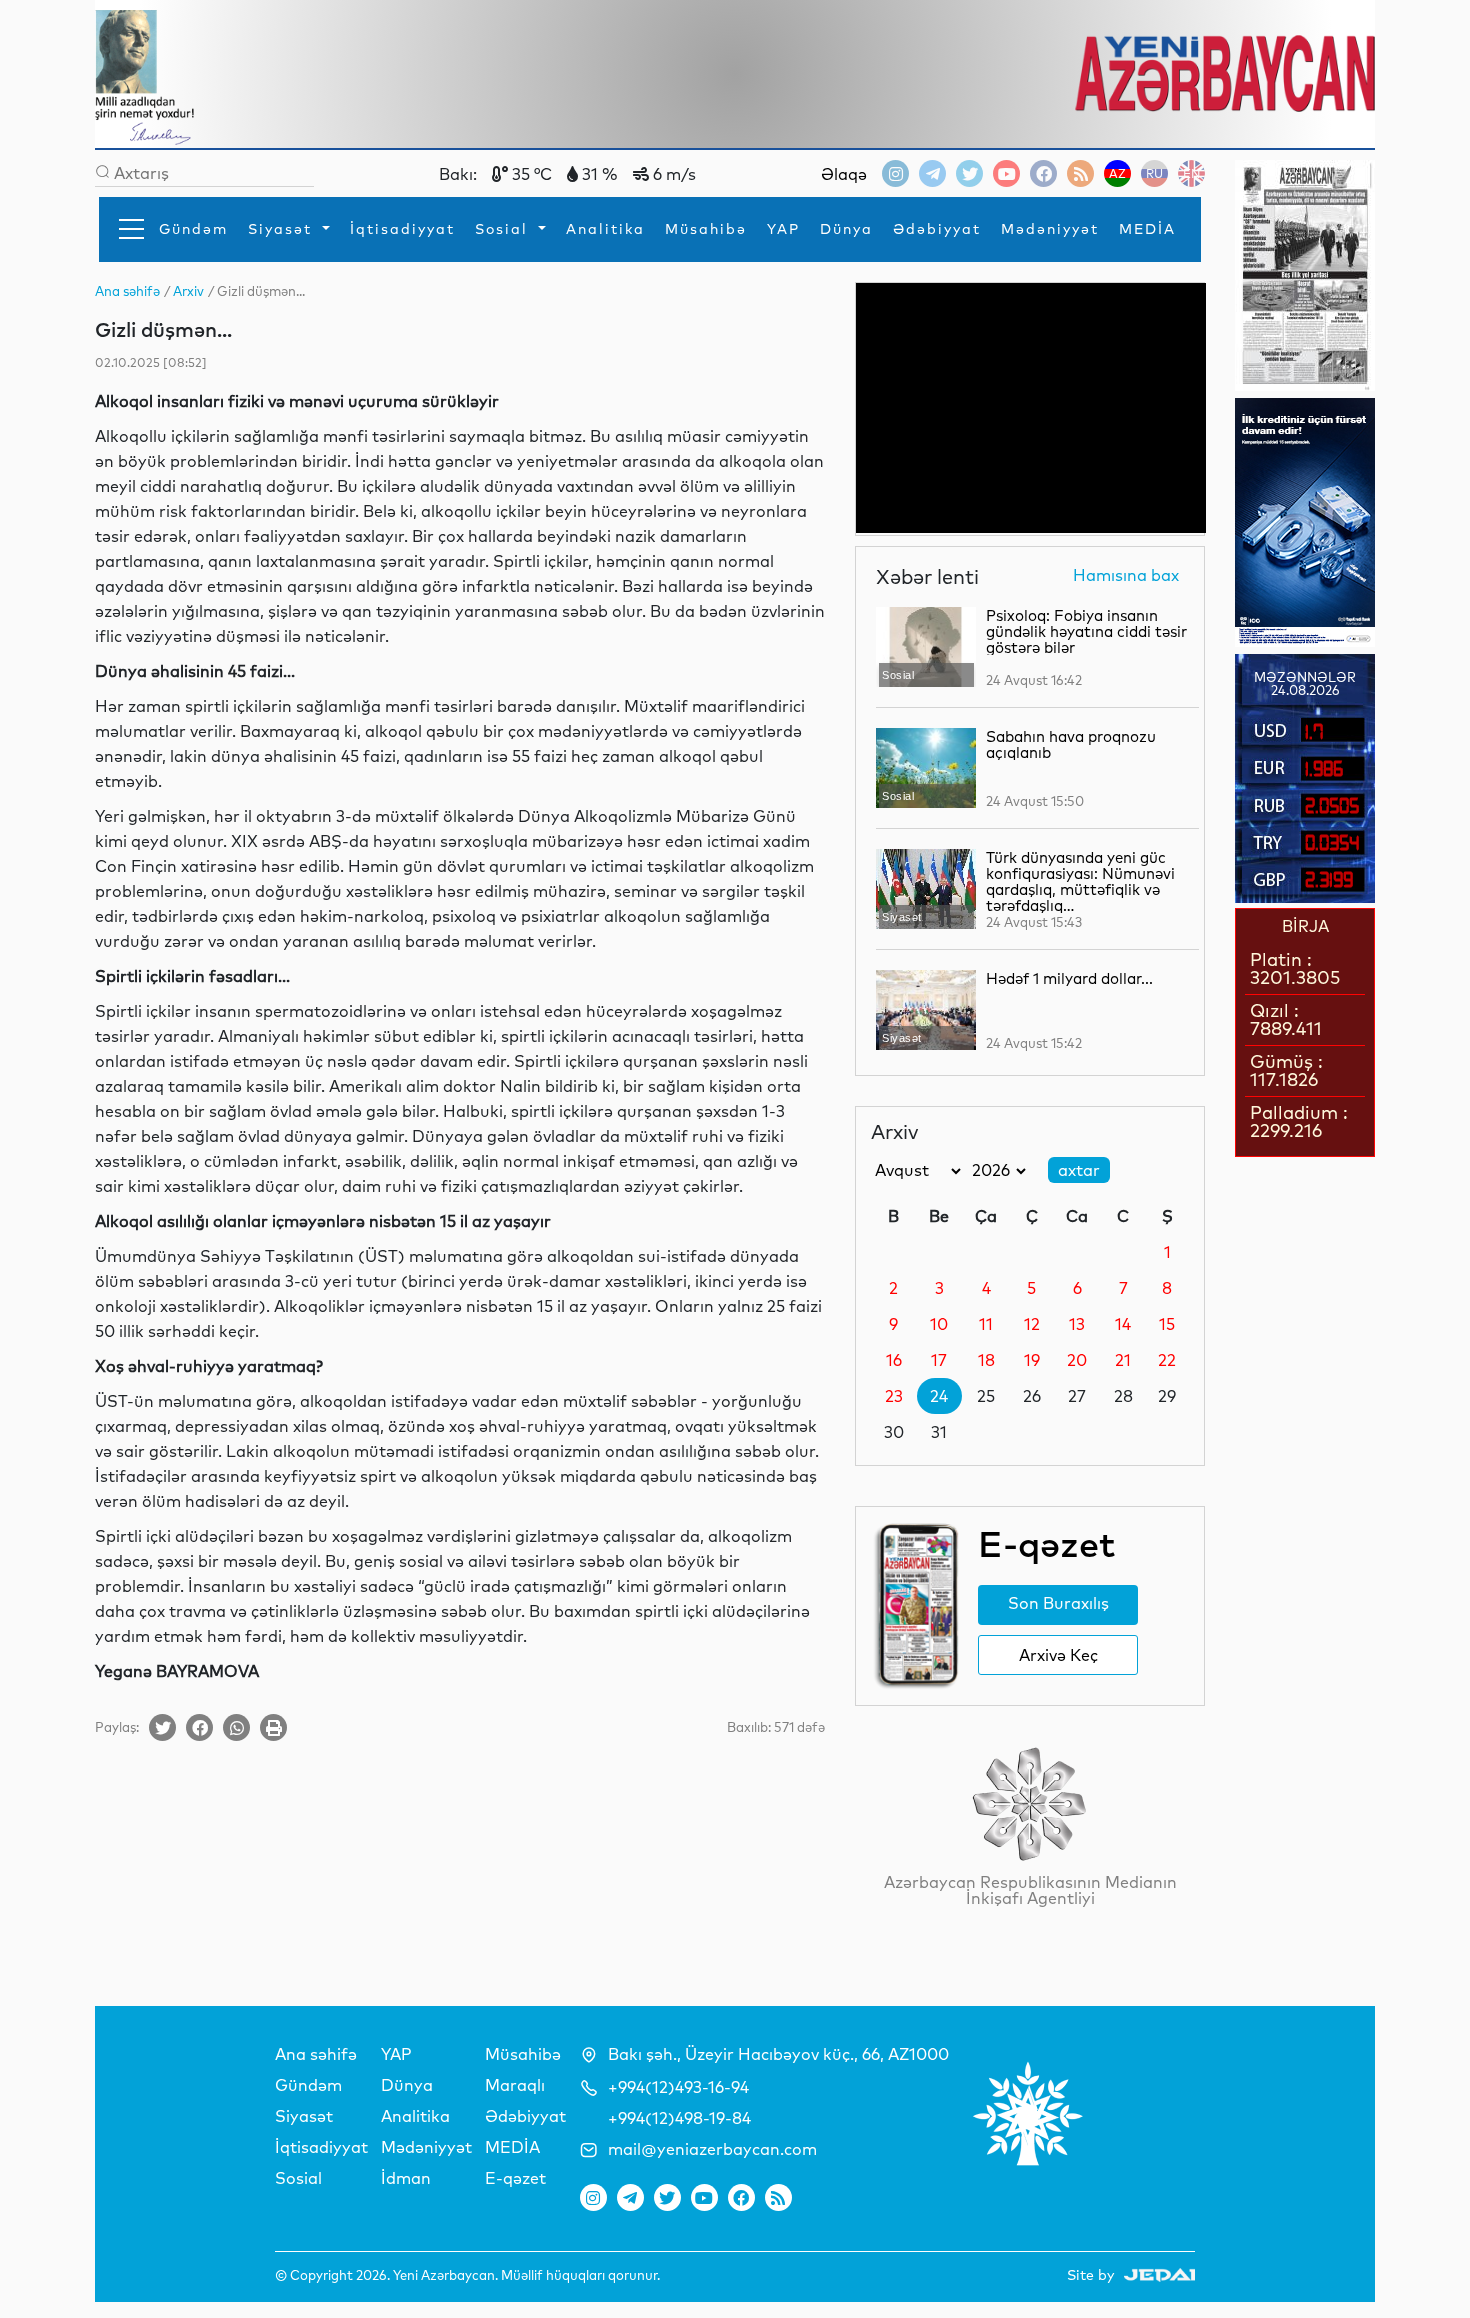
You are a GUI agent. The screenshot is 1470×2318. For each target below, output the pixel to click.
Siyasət (283, 229)
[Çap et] (273, 1727)
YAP (783, 229)
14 (1123, 1324)
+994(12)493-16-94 (678, 2087)
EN (1191, 173)
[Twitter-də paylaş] (162, 1727)
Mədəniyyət (1050, 229)
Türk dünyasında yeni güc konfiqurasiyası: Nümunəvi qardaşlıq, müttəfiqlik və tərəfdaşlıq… (1080, 881)
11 (986, 1324)
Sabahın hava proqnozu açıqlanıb (1071, 744)
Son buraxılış (1058, 1603)
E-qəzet (515, 2178)
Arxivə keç (1058, 1655)
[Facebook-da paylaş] (199, 1727)
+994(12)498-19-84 (679, 2118)
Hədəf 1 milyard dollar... (1069, 978)
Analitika (605, 229)
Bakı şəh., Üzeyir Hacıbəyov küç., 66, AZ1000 (778, 2054)
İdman (406, 2178)
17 (939, 1360)
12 (1032, 1324)
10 (939, 1324)
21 (1123, 1360)
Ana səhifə (316, 2054)
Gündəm (193, 229)
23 (894, 1396)
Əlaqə (844, 174)
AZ (1117, 173)
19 (1032, 1360)
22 (1167, 1360)
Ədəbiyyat (937, 229)
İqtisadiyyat (402, 229)
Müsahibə (706, 229)
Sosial (504, 229)
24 (939, 1396)
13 (1077, 1324)
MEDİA (1147, 229)
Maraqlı (515, 2085)
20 (1077, 1360)
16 (894, 1360)
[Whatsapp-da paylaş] (236, 1727)
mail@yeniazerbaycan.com (712, 2149)
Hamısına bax (1126, 576)
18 (986, 1360)
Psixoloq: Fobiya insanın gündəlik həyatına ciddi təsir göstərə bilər (1086, 631)
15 (1167, 1324)
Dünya (846, 229)
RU (1154, 173)
